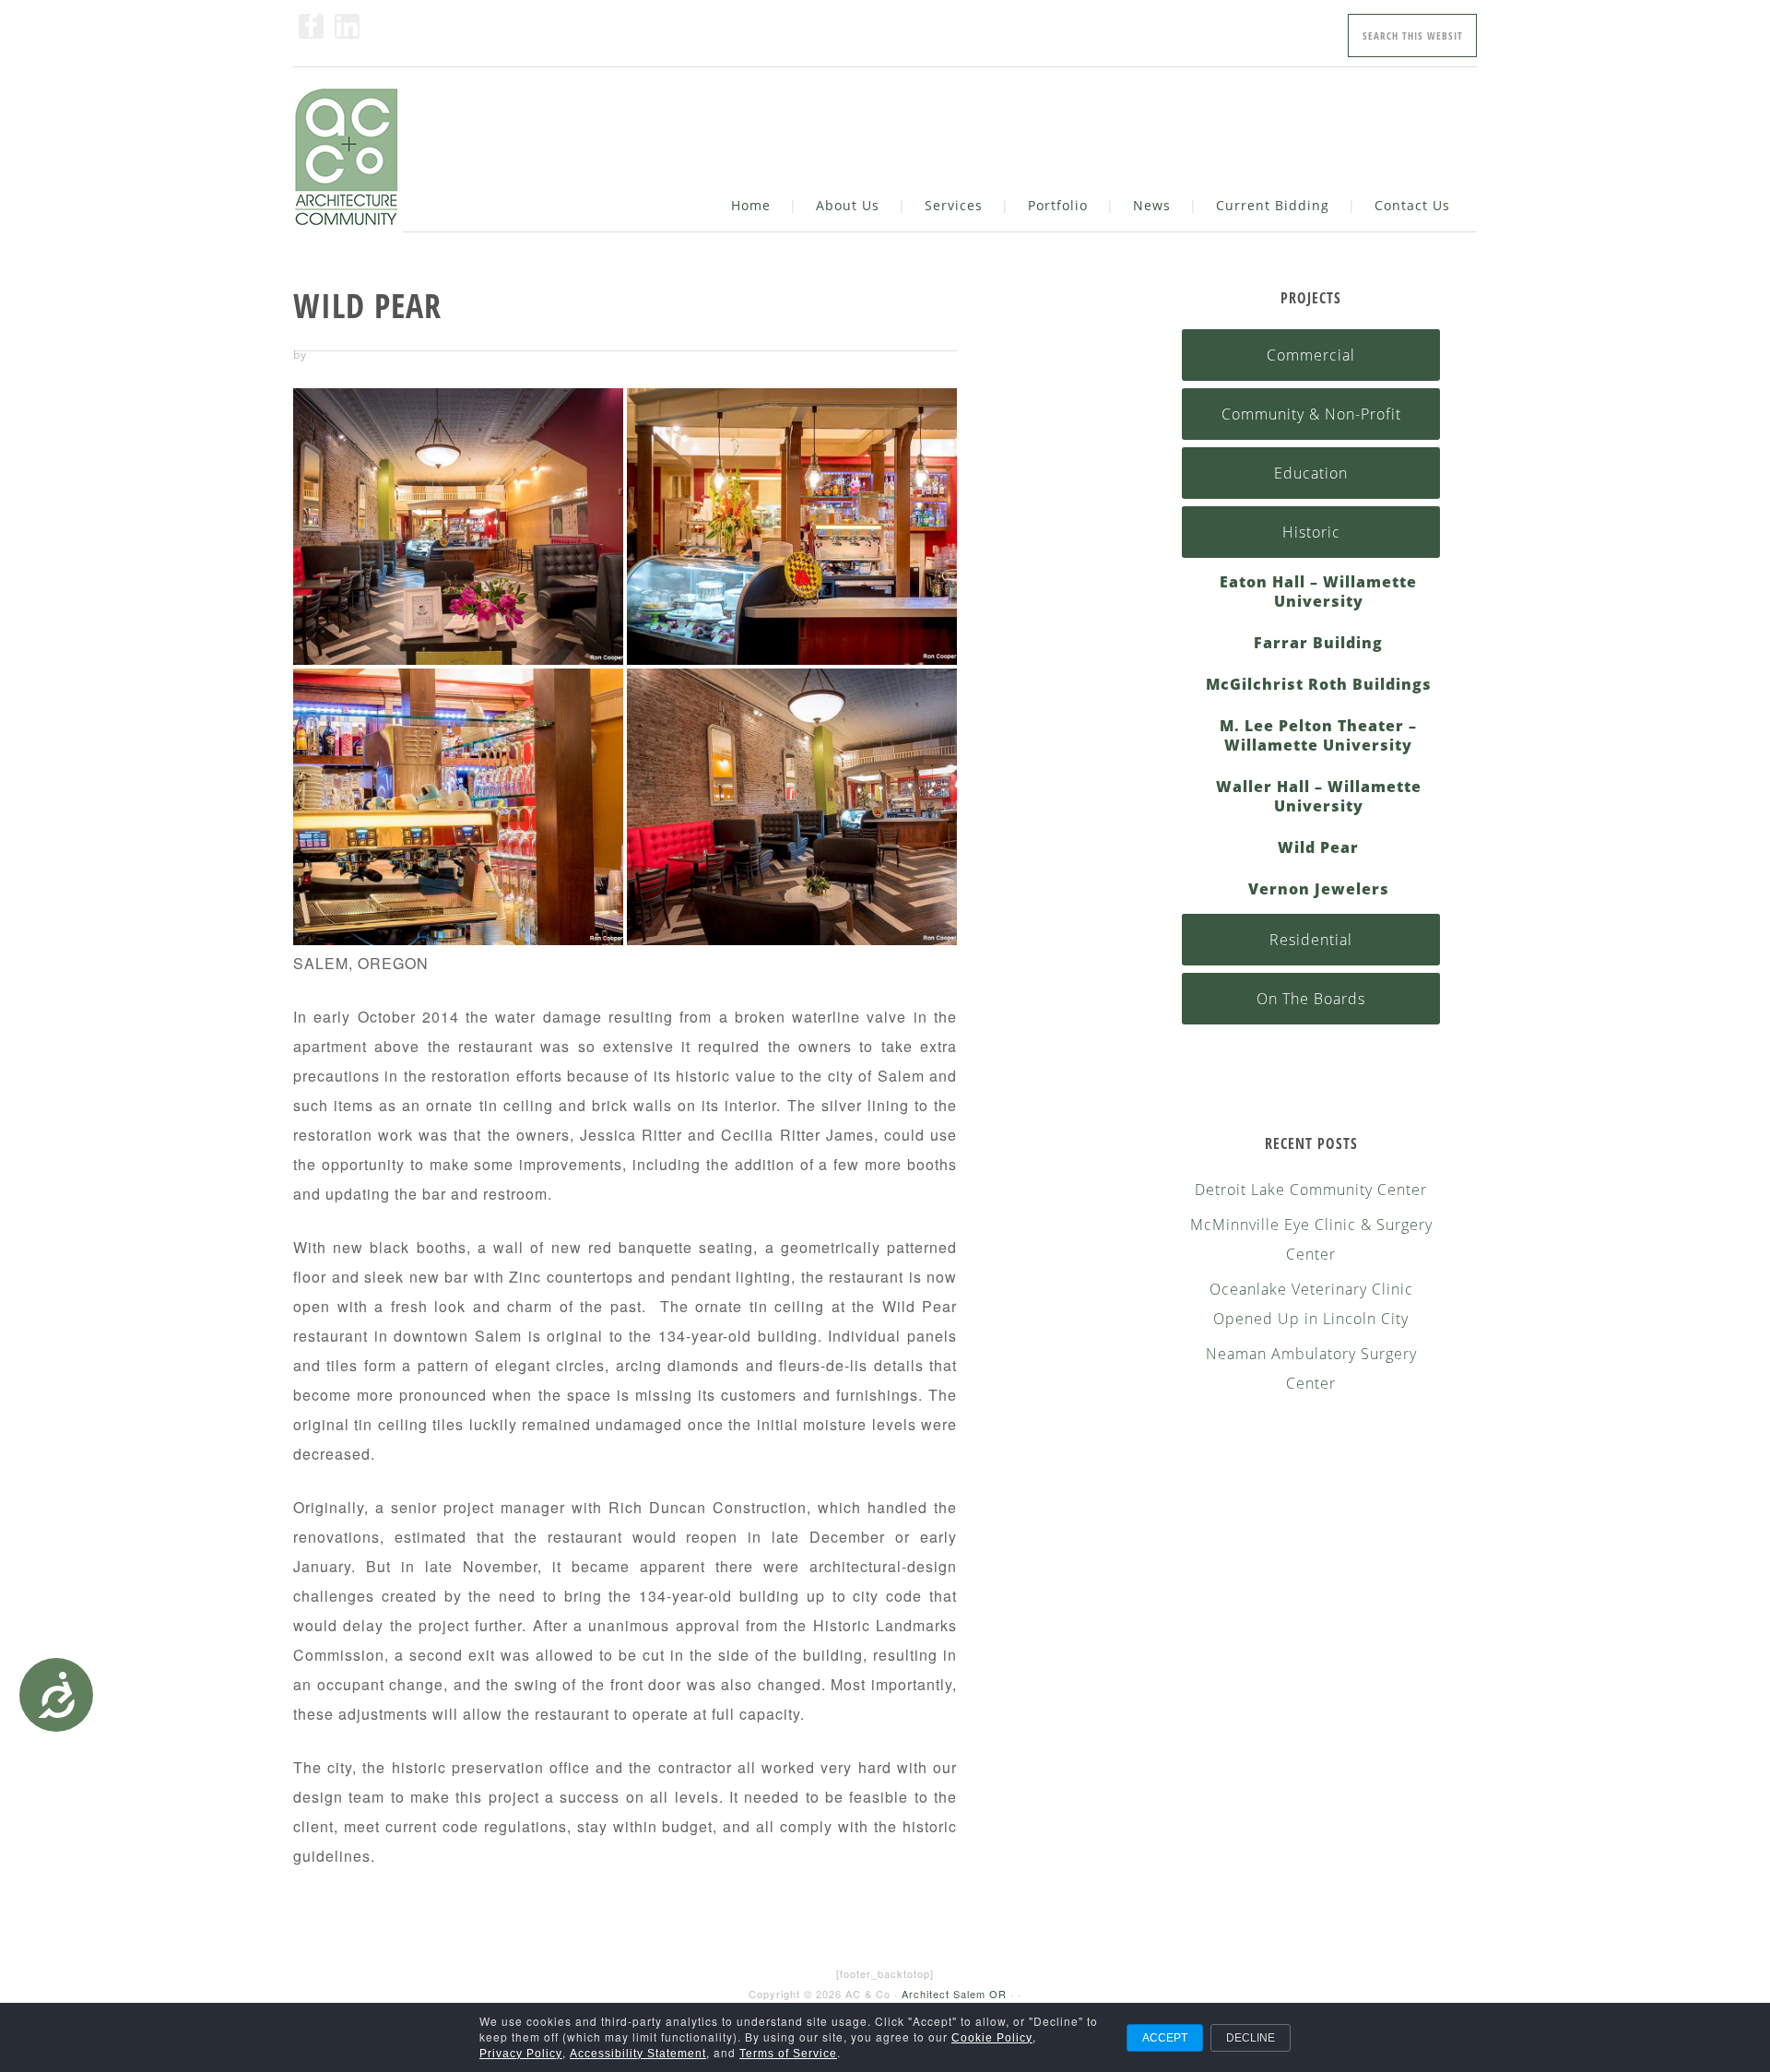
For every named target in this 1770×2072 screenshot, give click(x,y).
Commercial (1311, 355)
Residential (1311, 940)
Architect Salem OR (954, 1994)
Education (1311, 473)
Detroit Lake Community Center (1311, 1190)
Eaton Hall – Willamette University (1318, 592)
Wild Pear (1318, 848)
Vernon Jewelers (1319, 889)
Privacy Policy (521, 2054)
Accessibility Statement (638, 2054)
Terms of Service (788, 2054)
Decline (1251, 2038)
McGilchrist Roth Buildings (1319, 685)
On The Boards (1311, 999)
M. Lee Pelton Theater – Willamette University (1318, 736)
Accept (1165, 2038)
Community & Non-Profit (1311, 414)
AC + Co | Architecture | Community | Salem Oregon (348, 160)
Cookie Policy (992, 2038)
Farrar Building (1318, 643)
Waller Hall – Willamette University (1319, 797)
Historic (1311, 532)
